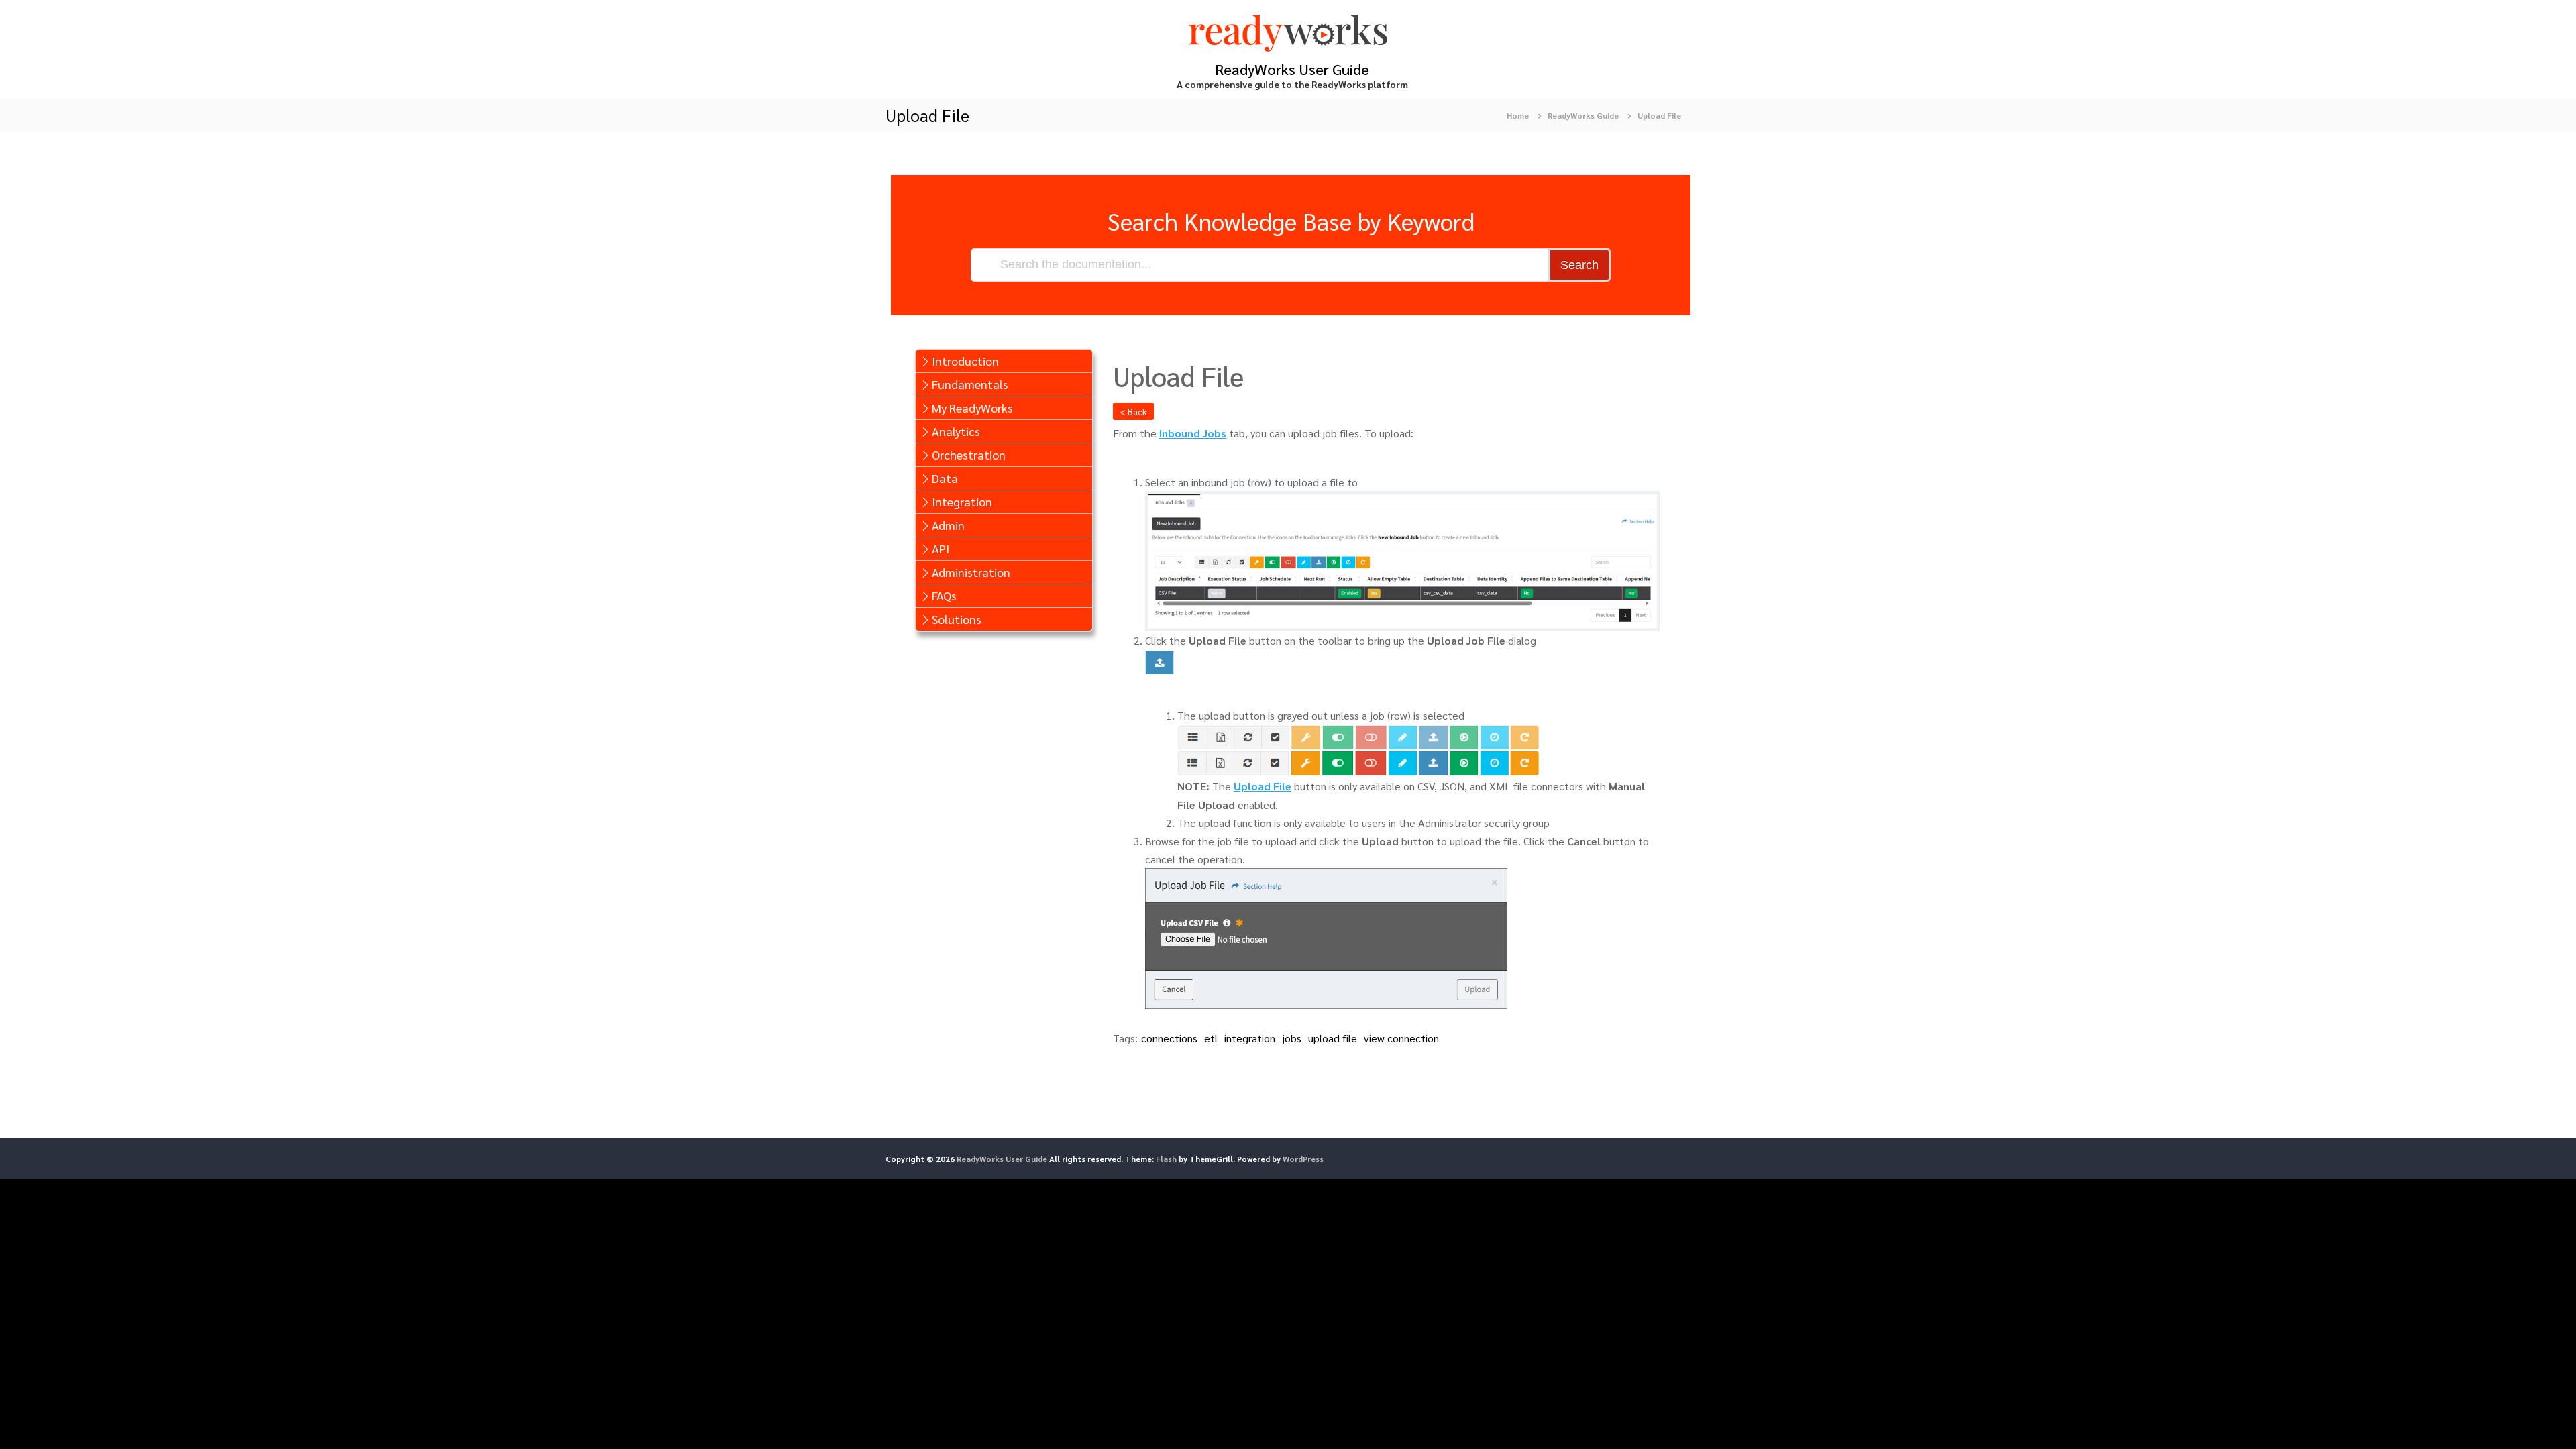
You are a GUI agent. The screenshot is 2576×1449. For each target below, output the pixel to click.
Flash (1166, 1159)
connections (1169, 1038)
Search (1579, 265)
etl (1211, 1038)
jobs (1292, 1038)
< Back (1133, 411)
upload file (1333, 1038)
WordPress (1303, 1159)
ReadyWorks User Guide (1292, 69)
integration (1250, 1038)
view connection (1401, 1038)
